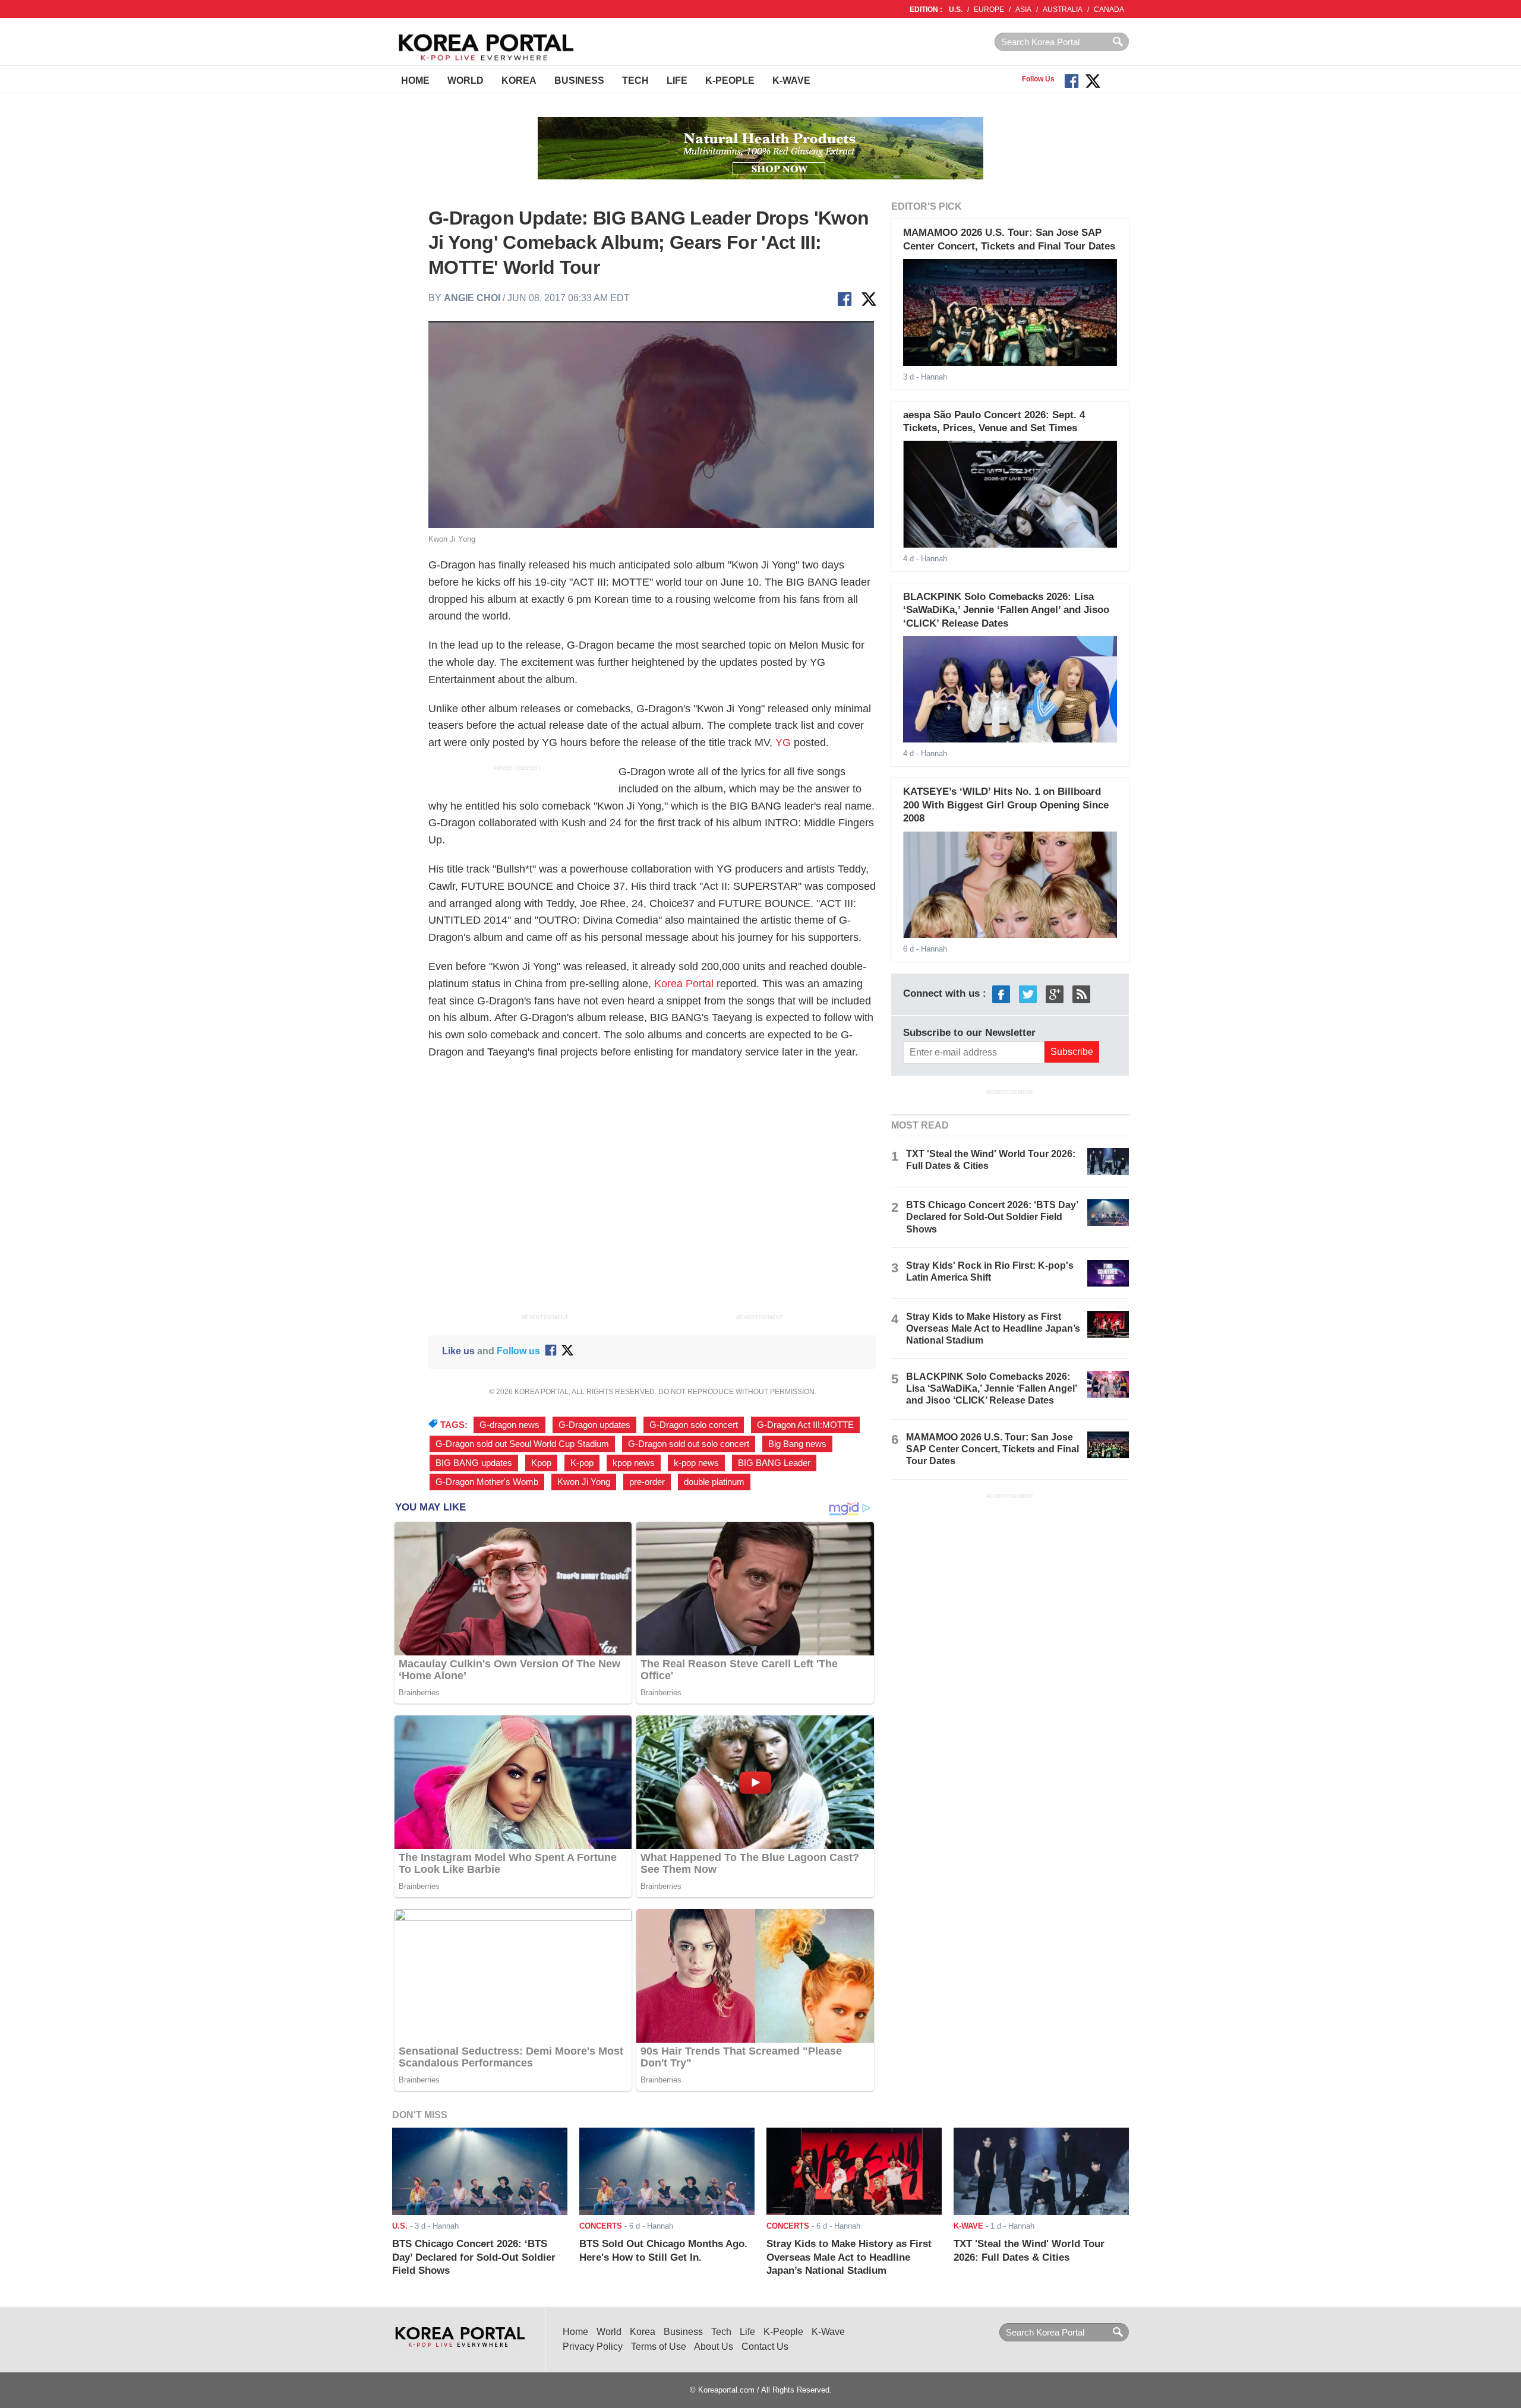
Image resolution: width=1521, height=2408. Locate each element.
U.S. (956, 10)
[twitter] (1028, 993)
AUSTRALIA (1063, 10)
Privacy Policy (593, 2347)
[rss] (1081, 993)
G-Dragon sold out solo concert (689, 1444)
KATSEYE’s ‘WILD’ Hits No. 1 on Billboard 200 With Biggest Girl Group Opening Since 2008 (1006, 805)
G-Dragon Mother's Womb (487, 1482)
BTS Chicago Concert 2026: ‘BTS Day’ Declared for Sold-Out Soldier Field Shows (992, 1217)
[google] (1055, 993)
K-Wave (791, 80)
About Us (714, 2347)
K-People (730, 80)
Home (415, 80)
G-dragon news (509, 1425)
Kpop (541, 1463)
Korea (519, 80)
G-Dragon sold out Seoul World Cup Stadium (522, 1444)
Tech (635, 80)
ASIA (1023, 10)
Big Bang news (797, 1444)
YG (783, 742)
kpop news (634, 1463)
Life (677, 80)
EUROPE (989, 10)
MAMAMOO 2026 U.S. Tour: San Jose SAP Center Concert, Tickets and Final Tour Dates (993, 1449)
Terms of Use (659, 2347)
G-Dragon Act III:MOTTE (805, 1425)
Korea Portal (684, 984)
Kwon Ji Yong (584, 1482)
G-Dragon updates (594, 1425)
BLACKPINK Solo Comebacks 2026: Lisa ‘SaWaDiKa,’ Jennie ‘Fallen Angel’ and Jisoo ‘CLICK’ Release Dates (1006, 610)
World (466, 80)
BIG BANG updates (474, 1463)
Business (579, 80)
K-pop (582, 1463)
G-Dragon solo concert (694, 1425)
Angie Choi (472, 298)
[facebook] (1001, 993)
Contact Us (765, 2347)
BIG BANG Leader (774, 1463)
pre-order (647, 1482)
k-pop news (696, 1463)
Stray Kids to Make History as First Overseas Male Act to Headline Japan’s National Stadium (993, 1328)
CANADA (1109, 10)
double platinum (714, 1482)
